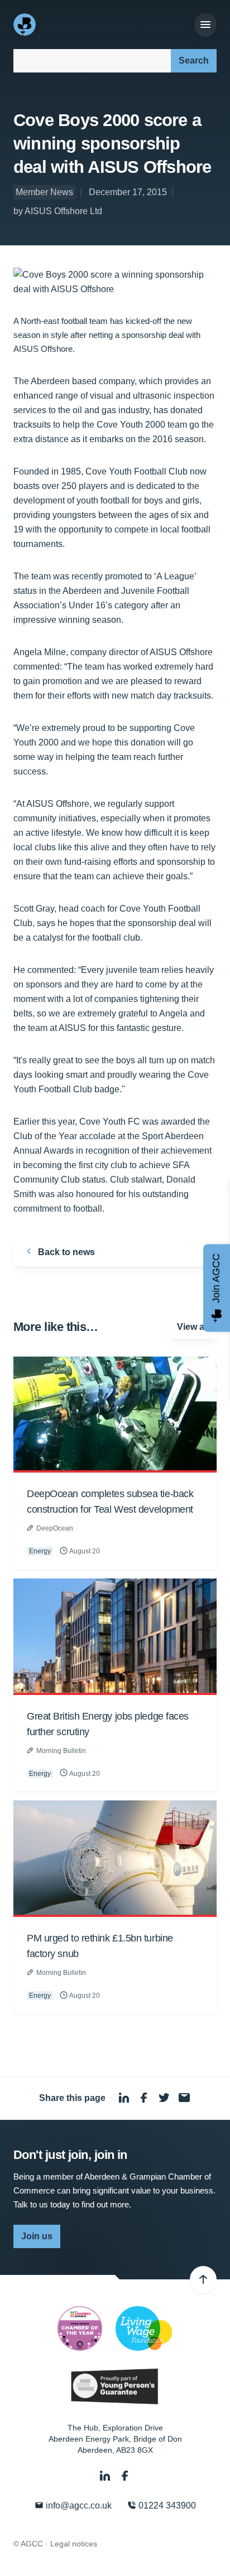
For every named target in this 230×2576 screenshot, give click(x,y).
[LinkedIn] (106, 2476)
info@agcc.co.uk (78, 2505)
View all (193, 1327)
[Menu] (205, 25)
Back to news (65, 1252)
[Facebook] (125, 2476)
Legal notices (74, 2544)
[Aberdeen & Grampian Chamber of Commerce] (26, 25)
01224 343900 (166, 2505)
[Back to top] (203, 2280)
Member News (44, 192)
